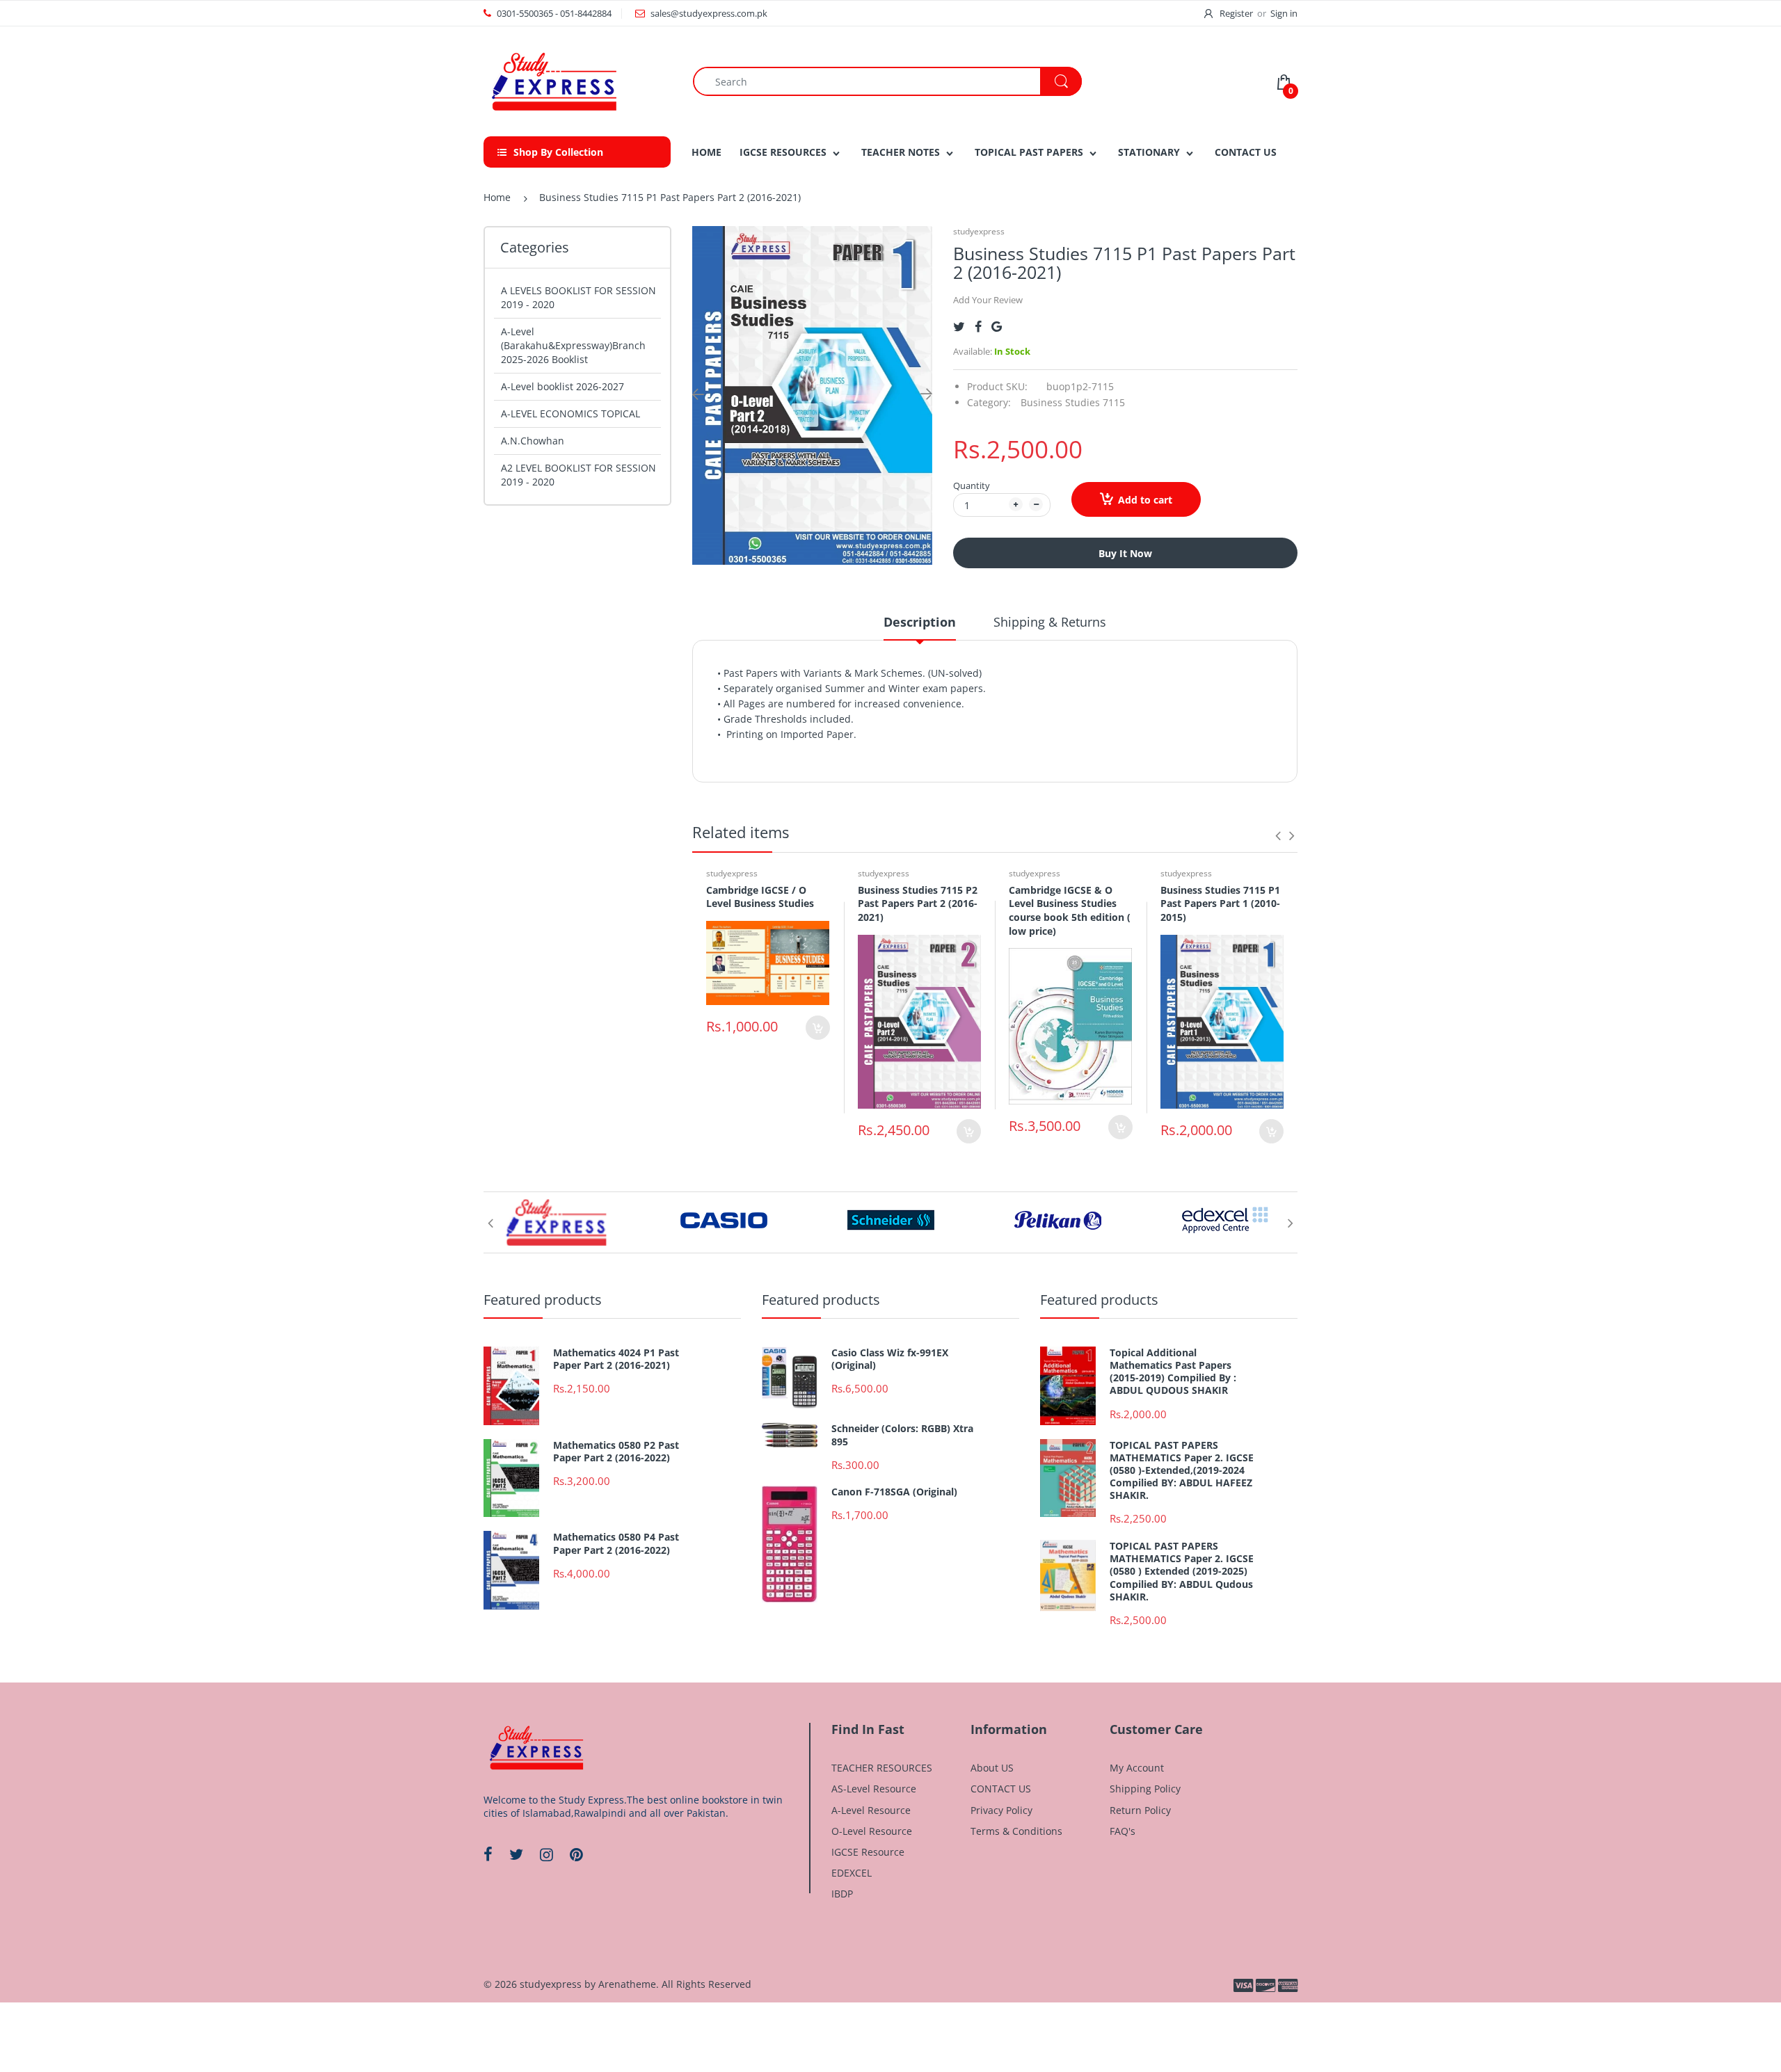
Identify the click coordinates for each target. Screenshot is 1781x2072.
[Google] (997, 327)
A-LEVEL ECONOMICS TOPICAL (570, 413)
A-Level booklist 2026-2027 (562, 386)
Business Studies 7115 (1073, 402)
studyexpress (979, 231)
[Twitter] (959, 327)
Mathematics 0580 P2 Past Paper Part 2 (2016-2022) (616, 1452)
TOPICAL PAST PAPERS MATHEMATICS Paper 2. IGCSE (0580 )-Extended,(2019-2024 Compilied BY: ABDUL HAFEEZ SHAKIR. (1182, 1471)
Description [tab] (920, 622)
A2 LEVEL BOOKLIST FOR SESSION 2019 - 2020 (578, 475)
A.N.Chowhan (533, 441)
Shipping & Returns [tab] (1050, 622)
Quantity (972, 485)
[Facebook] (978, 327)
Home (497, 197)
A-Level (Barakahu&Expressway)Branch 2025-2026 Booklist (573, 345)
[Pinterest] (576, 1854)
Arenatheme (627, 1984)
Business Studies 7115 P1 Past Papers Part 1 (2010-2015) (1220, 904)
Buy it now (1125, 553)
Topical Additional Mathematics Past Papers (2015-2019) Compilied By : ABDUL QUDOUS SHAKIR (1173, 1372)
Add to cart (1145, 500)
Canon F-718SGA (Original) (894, 1492)
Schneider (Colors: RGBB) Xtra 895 (902, 1435)
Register (1236, 13)
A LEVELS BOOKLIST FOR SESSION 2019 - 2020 (578, 297)
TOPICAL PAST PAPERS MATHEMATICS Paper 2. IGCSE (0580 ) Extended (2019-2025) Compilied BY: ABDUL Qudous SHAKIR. (1182, 1572)
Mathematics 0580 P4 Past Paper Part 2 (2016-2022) (616, 1543)
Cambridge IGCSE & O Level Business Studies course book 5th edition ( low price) (1070, 910)
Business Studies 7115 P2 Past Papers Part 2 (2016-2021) (918, 904)
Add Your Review (988, 300)
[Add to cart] (818, 1028)
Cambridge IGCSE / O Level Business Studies (760, 897)
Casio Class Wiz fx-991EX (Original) (890, 1359)
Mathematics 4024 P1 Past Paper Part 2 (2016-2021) (616, 1359)
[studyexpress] (553, 80)
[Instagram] (546, 1854)
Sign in (1284, 13)
